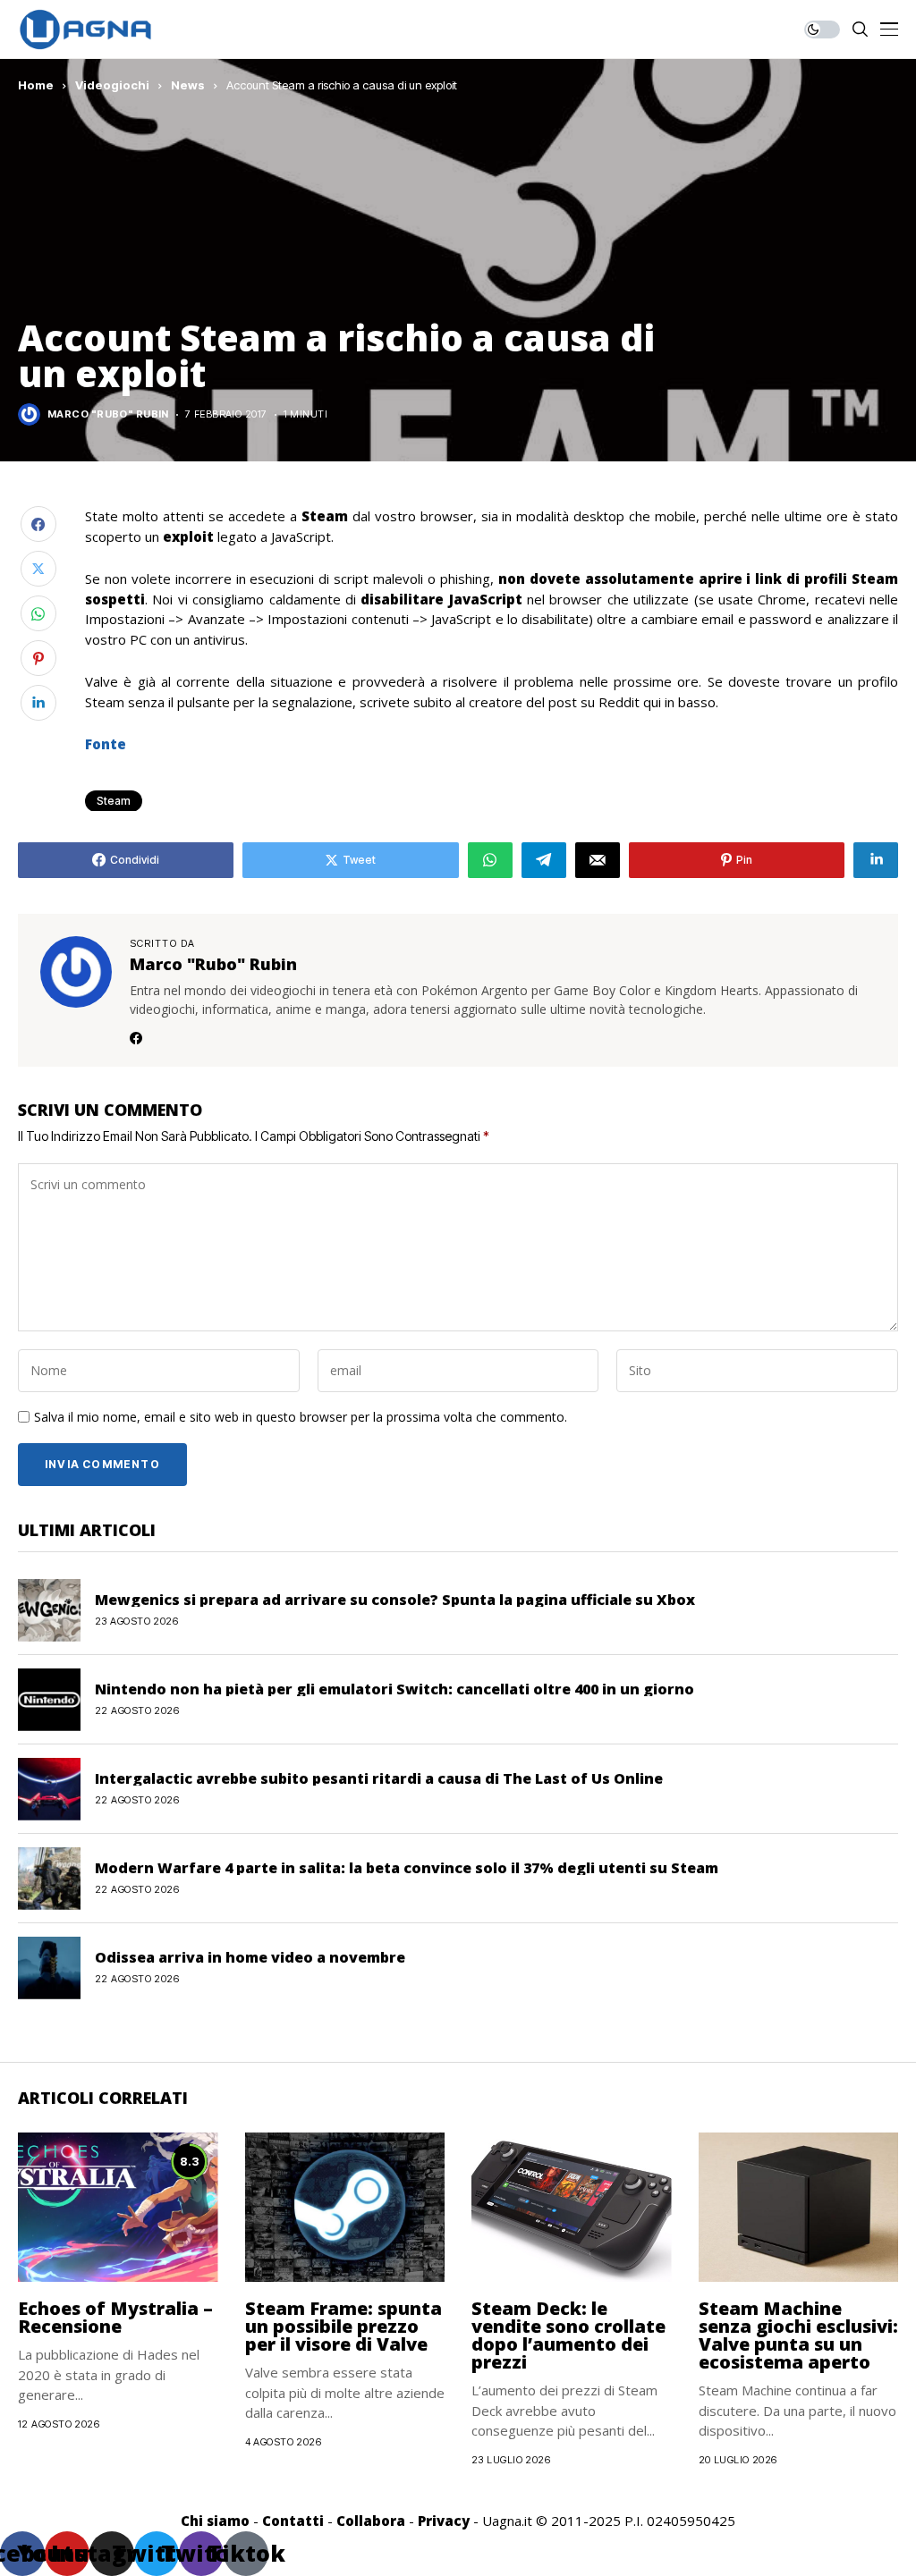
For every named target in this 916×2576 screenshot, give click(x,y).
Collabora (371, 2521)
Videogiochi (112, 85)
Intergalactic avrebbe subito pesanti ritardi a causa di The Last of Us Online (379, 1778)
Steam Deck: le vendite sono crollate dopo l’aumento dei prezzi (568, 2335)
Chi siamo (215, 2521)
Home (36, 85)
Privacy (444, 2521)
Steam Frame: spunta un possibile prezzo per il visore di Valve (343, 2326)
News (188, 85)
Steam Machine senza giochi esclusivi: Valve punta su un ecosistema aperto (798, 2335)
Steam (114, 801)
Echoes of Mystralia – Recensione (115, 2317)
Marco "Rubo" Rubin (108, 414)
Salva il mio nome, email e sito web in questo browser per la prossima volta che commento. (301, 1418)
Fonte (106, 744)
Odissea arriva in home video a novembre (250, 1957)
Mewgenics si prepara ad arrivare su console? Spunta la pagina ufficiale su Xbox (395, 1600)
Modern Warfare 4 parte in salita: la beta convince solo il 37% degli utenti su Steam (407, 1868)
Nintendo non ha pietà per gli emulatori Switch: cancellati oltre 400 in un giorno (394, 1689)
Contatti (293, 2521)
